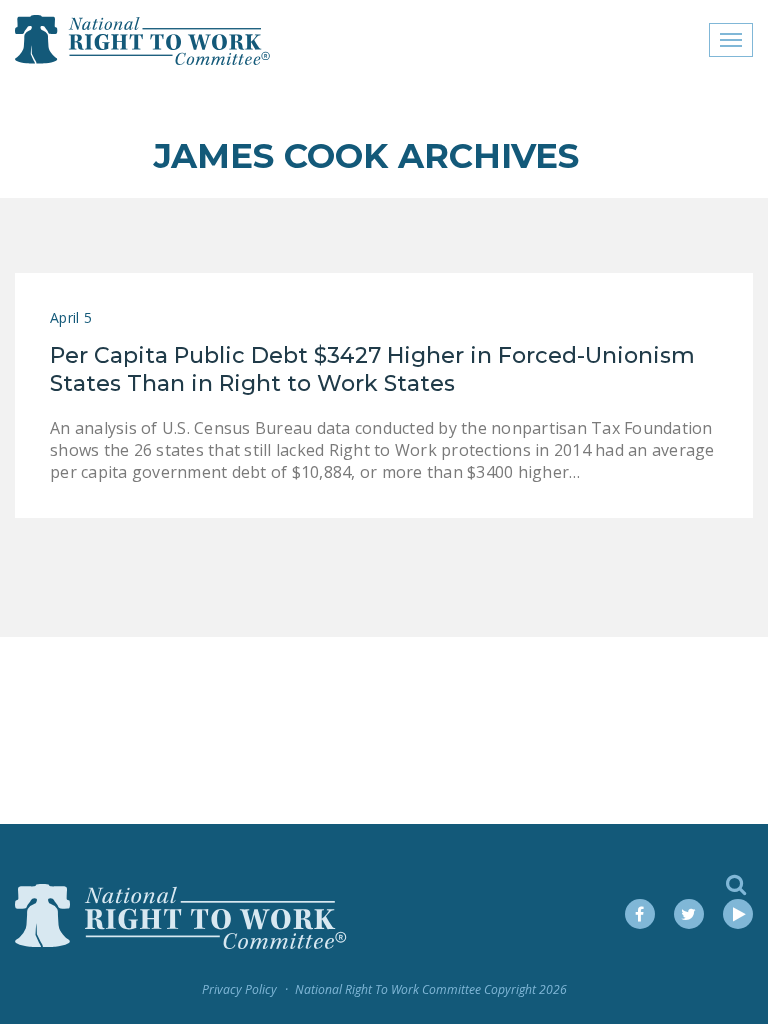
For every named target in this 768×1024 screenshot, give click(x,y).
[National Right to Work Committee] (143, 40)
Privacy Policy (239, 989)
